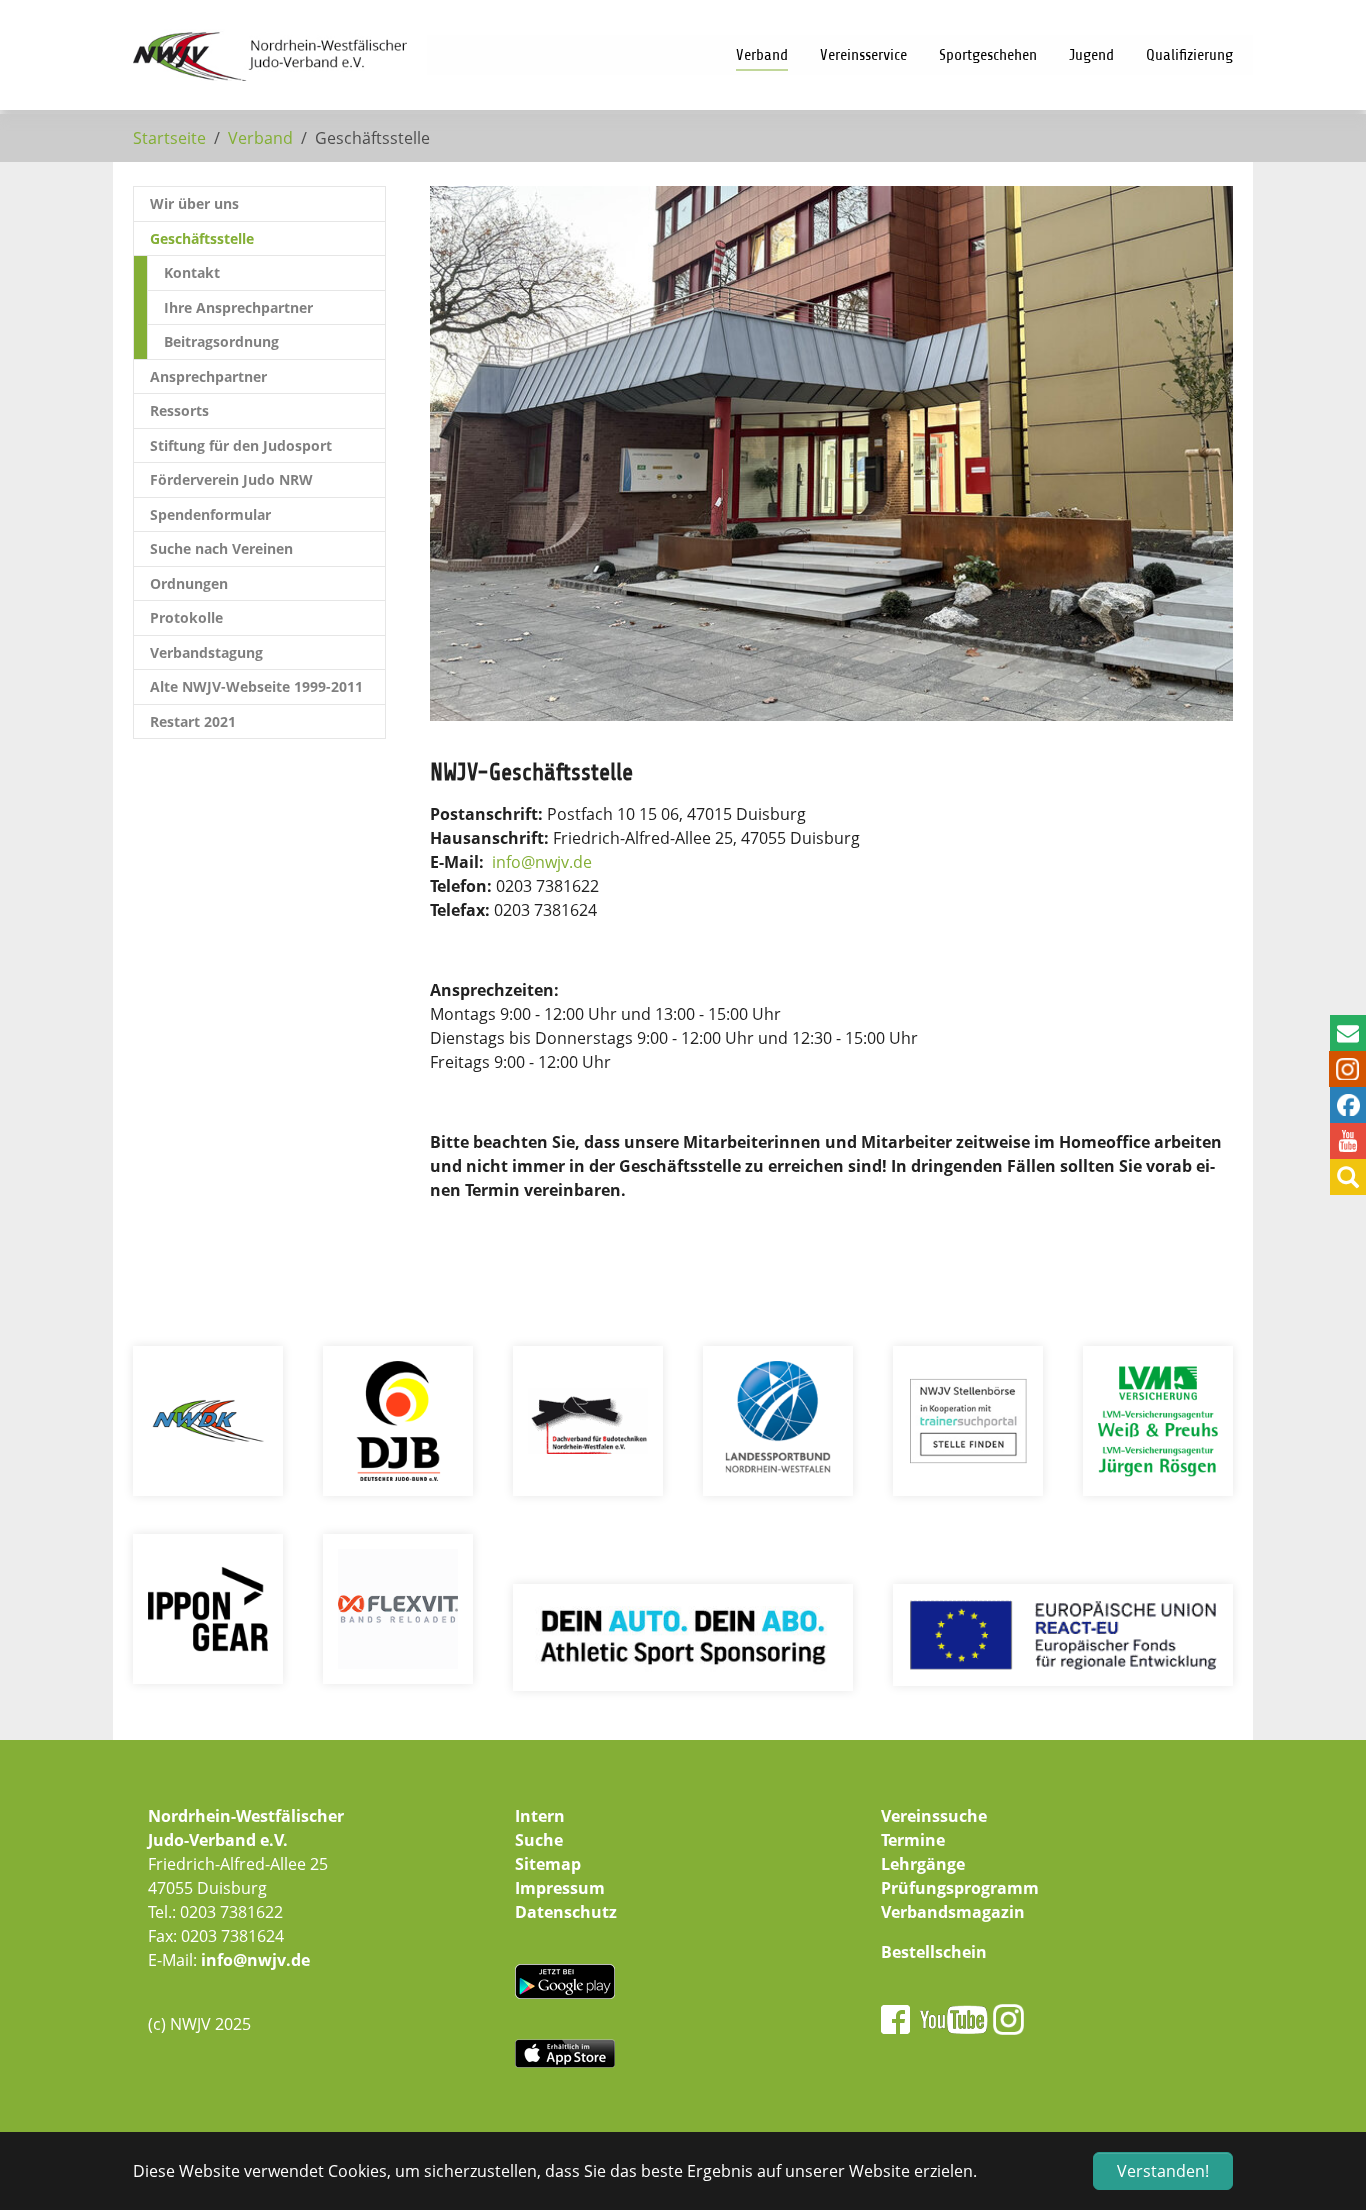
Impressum (560, 1888)
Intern (540, 1816)
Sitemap (548, 1864)
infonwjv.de (542, 862)
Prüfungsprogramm (960, 1888)
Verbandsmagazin (953, 1912)
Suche (539, 1840)
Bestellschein (934, 1952)
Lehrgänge (923, 1864)
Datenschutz (566, 1912)
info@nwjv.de (255, 1960)
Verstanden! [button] (1163, 2171)
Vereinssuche (934, 1816)
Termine (913, 1840)
